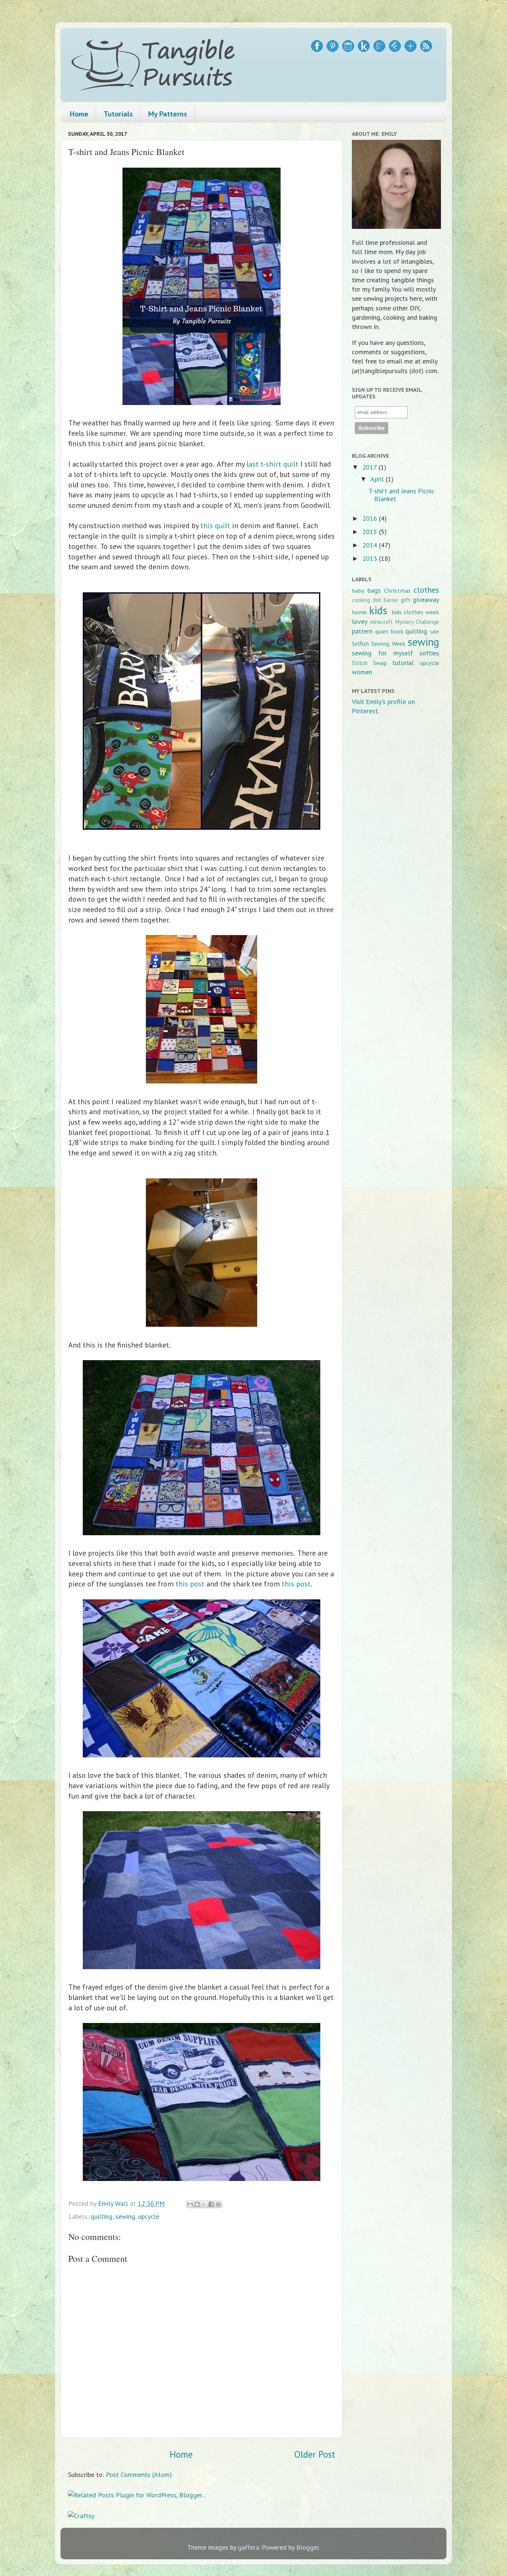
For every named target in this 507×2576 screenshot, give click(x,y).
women (362, 672)
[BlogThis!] (197, 2204)
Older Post (315, 2454)
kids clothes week (416, 612)
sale (434, 631)
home (359, 612)
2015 (371, 532)
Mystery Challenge (417, 622)
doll (377, 600)
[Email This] (190, 2204)
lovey (360, 621)
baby (358, 590)
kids (378, 610)
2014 (371, 545)
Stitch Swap (369, 663)
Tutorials (118, 114)
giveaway (426, 600)
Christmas (397, 590)
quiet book (389, 631)
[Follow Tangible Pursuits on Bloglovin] (410, 50)
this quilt (215, 525)
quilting (102, 2216)
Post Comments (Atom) (139, 2475)
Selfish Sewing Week (379, 644)
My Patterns (168, 114)
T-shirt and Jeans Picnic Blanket (401, 495)
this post (190, 1584)
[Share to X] (204, 2204)
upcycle (149, 2216)
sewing (125, 2216)
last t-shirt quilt (272, 464)
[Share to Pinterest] (218, 2204)
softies (429, 653)
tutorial (403, 663)
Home (79, 114)
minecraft (381, 622)
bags (374, 590)
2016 (371, 518)
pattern (362, 631)
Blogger (308, 2547)
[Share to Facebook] (211, 2204)
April (378, 479)
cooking (361, 600)
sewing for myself (382, 653)
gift (406, 600)
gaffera (248, 2547)
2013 (371, 558)
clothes (426, 590)
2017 (370, 467)
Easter (391, 600)
